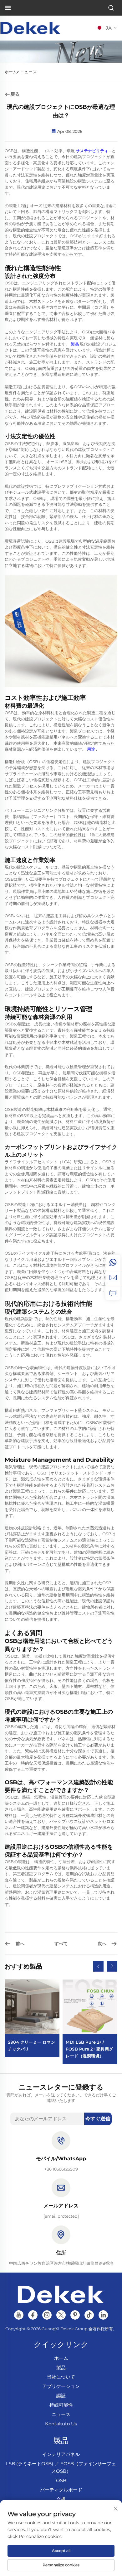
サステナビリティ (92, 151)
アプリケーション (61, 2386)
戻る (15, 94)
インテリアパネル (61, 2454)
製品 (75, 344)
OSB (61, 2480)
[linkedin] (103, 2315)
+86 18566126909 (61, 2169)
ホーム (61, 2358)
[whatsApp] (113, 1262)
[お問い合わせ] (113, 1292)
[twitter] (61, 2315)
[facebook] (33, 2315)
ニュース (28, 72)
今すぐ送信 (98, 2119)
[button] (98, 1966)
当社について (61, 2377)
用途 (91, 749)
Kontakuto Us (61, 2424)
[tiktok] (89, 2315)
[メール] (113, 1277)
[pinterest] (75, 2315)
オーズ (37, 206)
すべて (61, 1944)
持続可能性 (61, 2405)
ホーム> (12, 72)
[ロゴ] (30, 28)
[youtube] (19, 2315)
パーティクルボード (61, 2490)
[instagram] (47, 2315)
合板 (61, 2499)
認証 (61, 2396)
